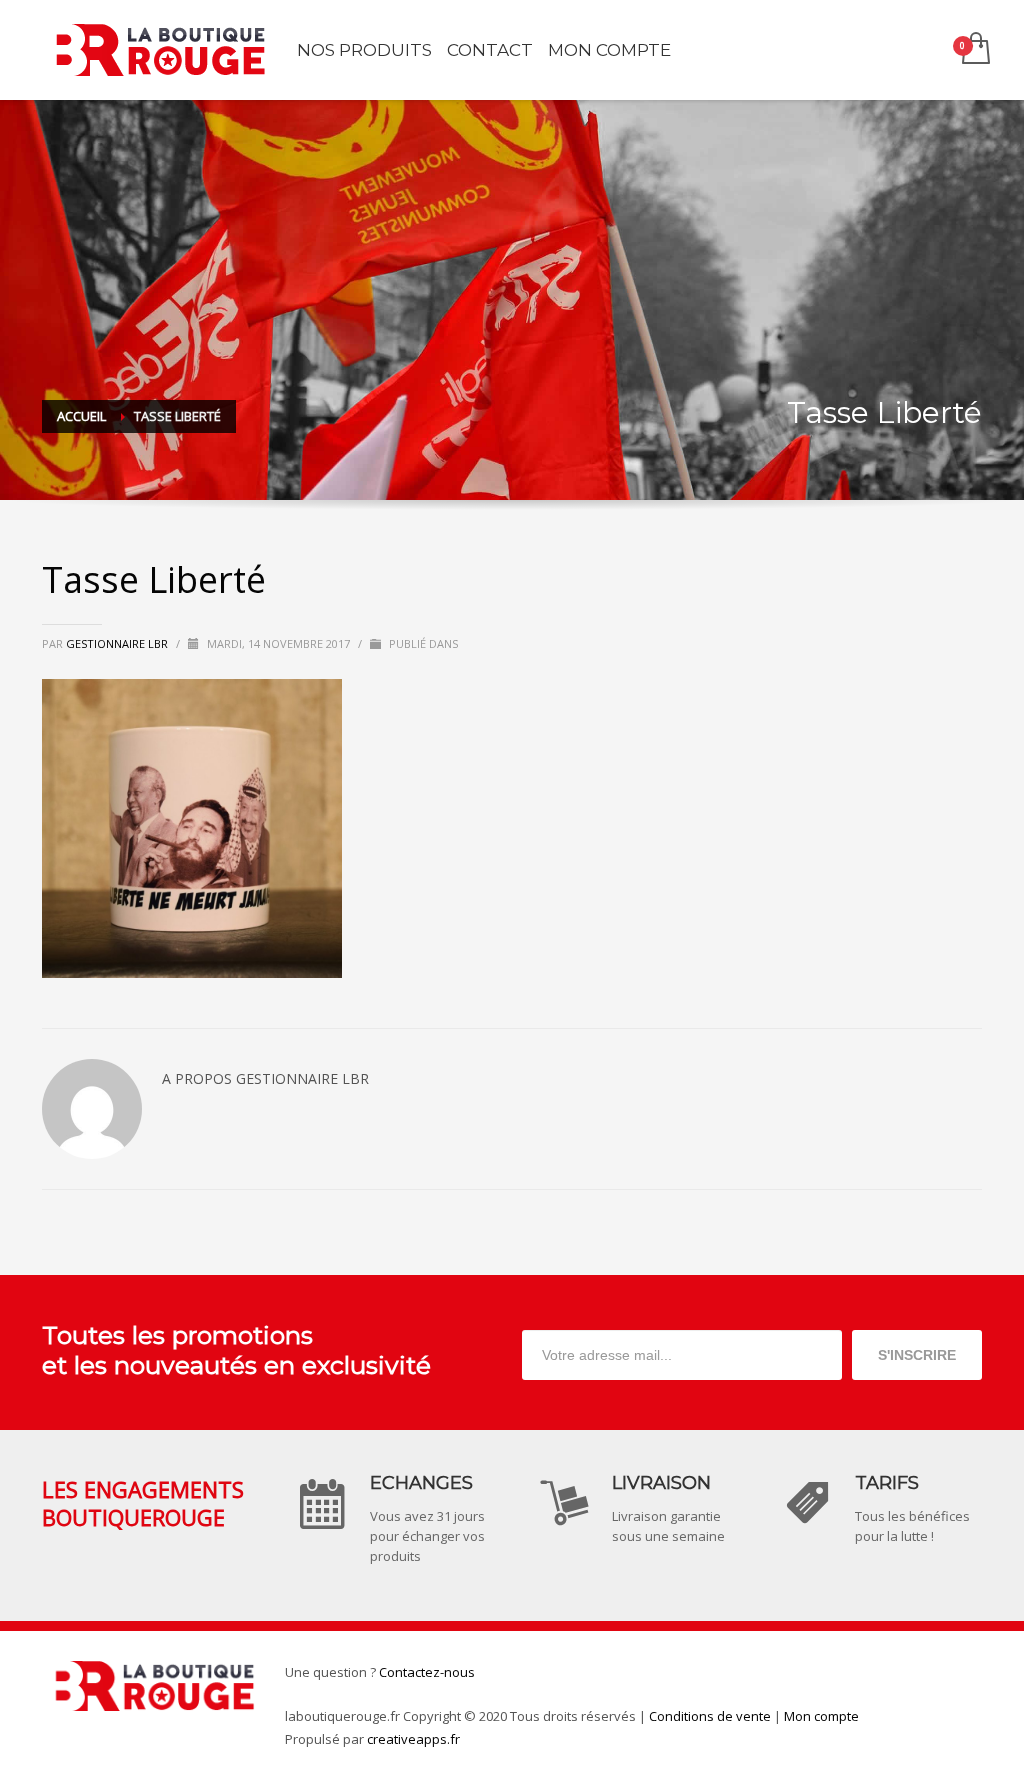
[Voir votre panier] (974, 50)
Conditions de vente (710, 1716)
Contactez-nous (427, 1672)
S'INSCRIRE (917, 1355)
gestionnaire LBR (118, 643)
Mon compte (821, 1716)
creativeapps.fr (413, 1739)
